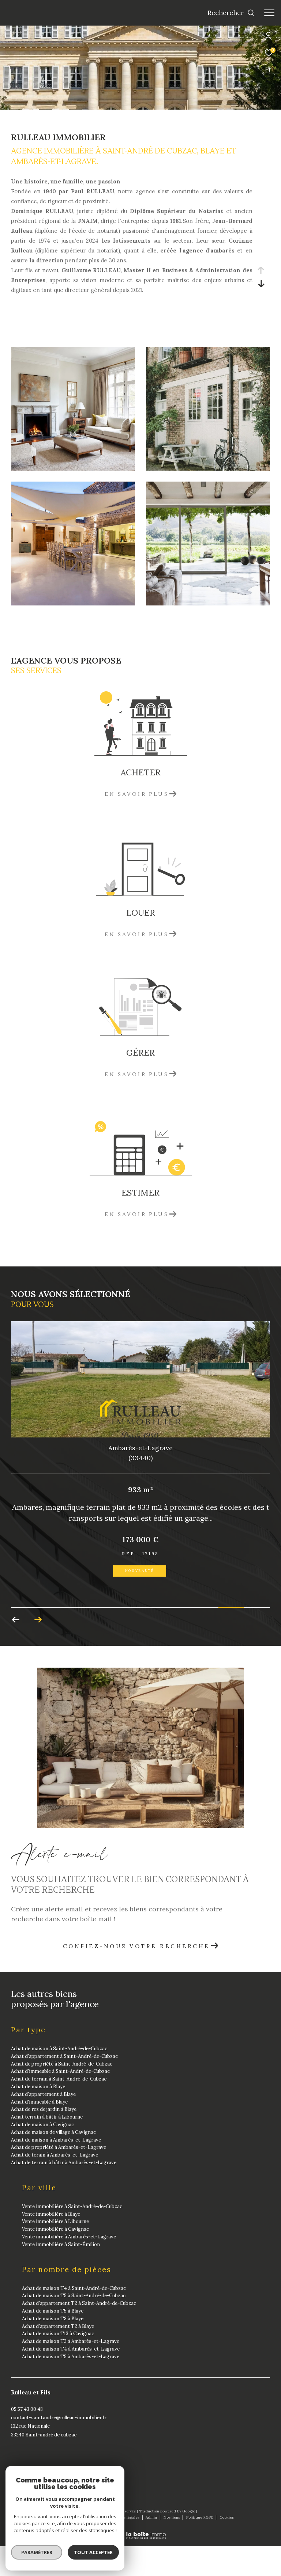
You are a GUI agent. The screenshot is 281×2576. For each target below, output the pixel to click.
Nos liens (172, 2517)
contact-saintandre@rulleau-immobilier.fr (59, 2418)
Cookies (227, 2518)
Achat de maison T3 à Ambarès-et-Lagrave (71, 2341)
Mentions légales (125, 2517)
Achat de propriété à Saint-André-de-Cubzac (62, 2064)
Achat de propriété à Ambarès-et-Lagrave (59, 2147)
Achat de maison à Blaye (38, 2087)
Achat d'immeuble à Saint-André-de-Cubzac (60, 2071)
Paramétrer (37, 2552)
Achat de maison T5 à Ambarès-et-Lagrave (71, 2357)
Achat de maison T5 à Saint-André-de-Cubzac (74, 2296)
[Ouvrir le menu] (269, 13)
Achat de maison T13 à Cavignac (58, 2334)
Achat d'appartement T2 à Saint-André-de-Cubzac (79, 2303)
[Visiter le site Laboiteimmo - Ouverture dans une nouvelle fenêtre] (140, 2531)
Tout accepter (93, 2552)
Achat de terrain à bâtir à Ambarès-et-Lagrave (64, 2163)
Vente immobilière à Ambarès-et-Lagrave (69, 2237)
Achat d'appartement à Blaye (43, 2094)
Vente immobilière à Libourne (55, 2221)
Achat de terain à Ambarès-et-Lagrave (55, 2155)
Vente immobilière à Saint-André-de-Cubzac (72, 2206)
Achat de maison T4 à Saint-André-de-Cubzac (74, 2288)
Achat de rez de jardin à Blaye (44, 2109)
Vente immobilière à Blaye (51, 2214)
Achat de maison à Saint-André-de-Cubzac (59, 2049)
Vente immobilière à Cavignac (55, 2229)
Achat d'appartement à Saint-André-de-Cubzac (64, 2056)
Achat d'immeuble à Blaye (39, 2102)
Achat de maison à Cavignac (42, 2125)
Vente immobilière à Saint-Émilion (61, 2244)
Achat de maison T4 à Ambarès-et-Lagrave (71, 2349)
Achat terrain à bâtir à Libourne (47, 2117)
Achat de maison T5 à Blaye (53, 2311)
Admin (152, 2517)
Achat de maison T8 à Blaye (53, 2319)
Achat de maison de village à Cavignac (53, 2132)
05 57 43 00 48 (27, 2409)
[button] (16, 1620)
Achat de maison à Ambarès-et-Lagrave (56, 2140)
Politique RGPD (200, 2517)
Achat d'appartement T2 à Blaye (58, 2326)
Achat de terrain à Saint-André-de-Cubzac (59, 2079)
